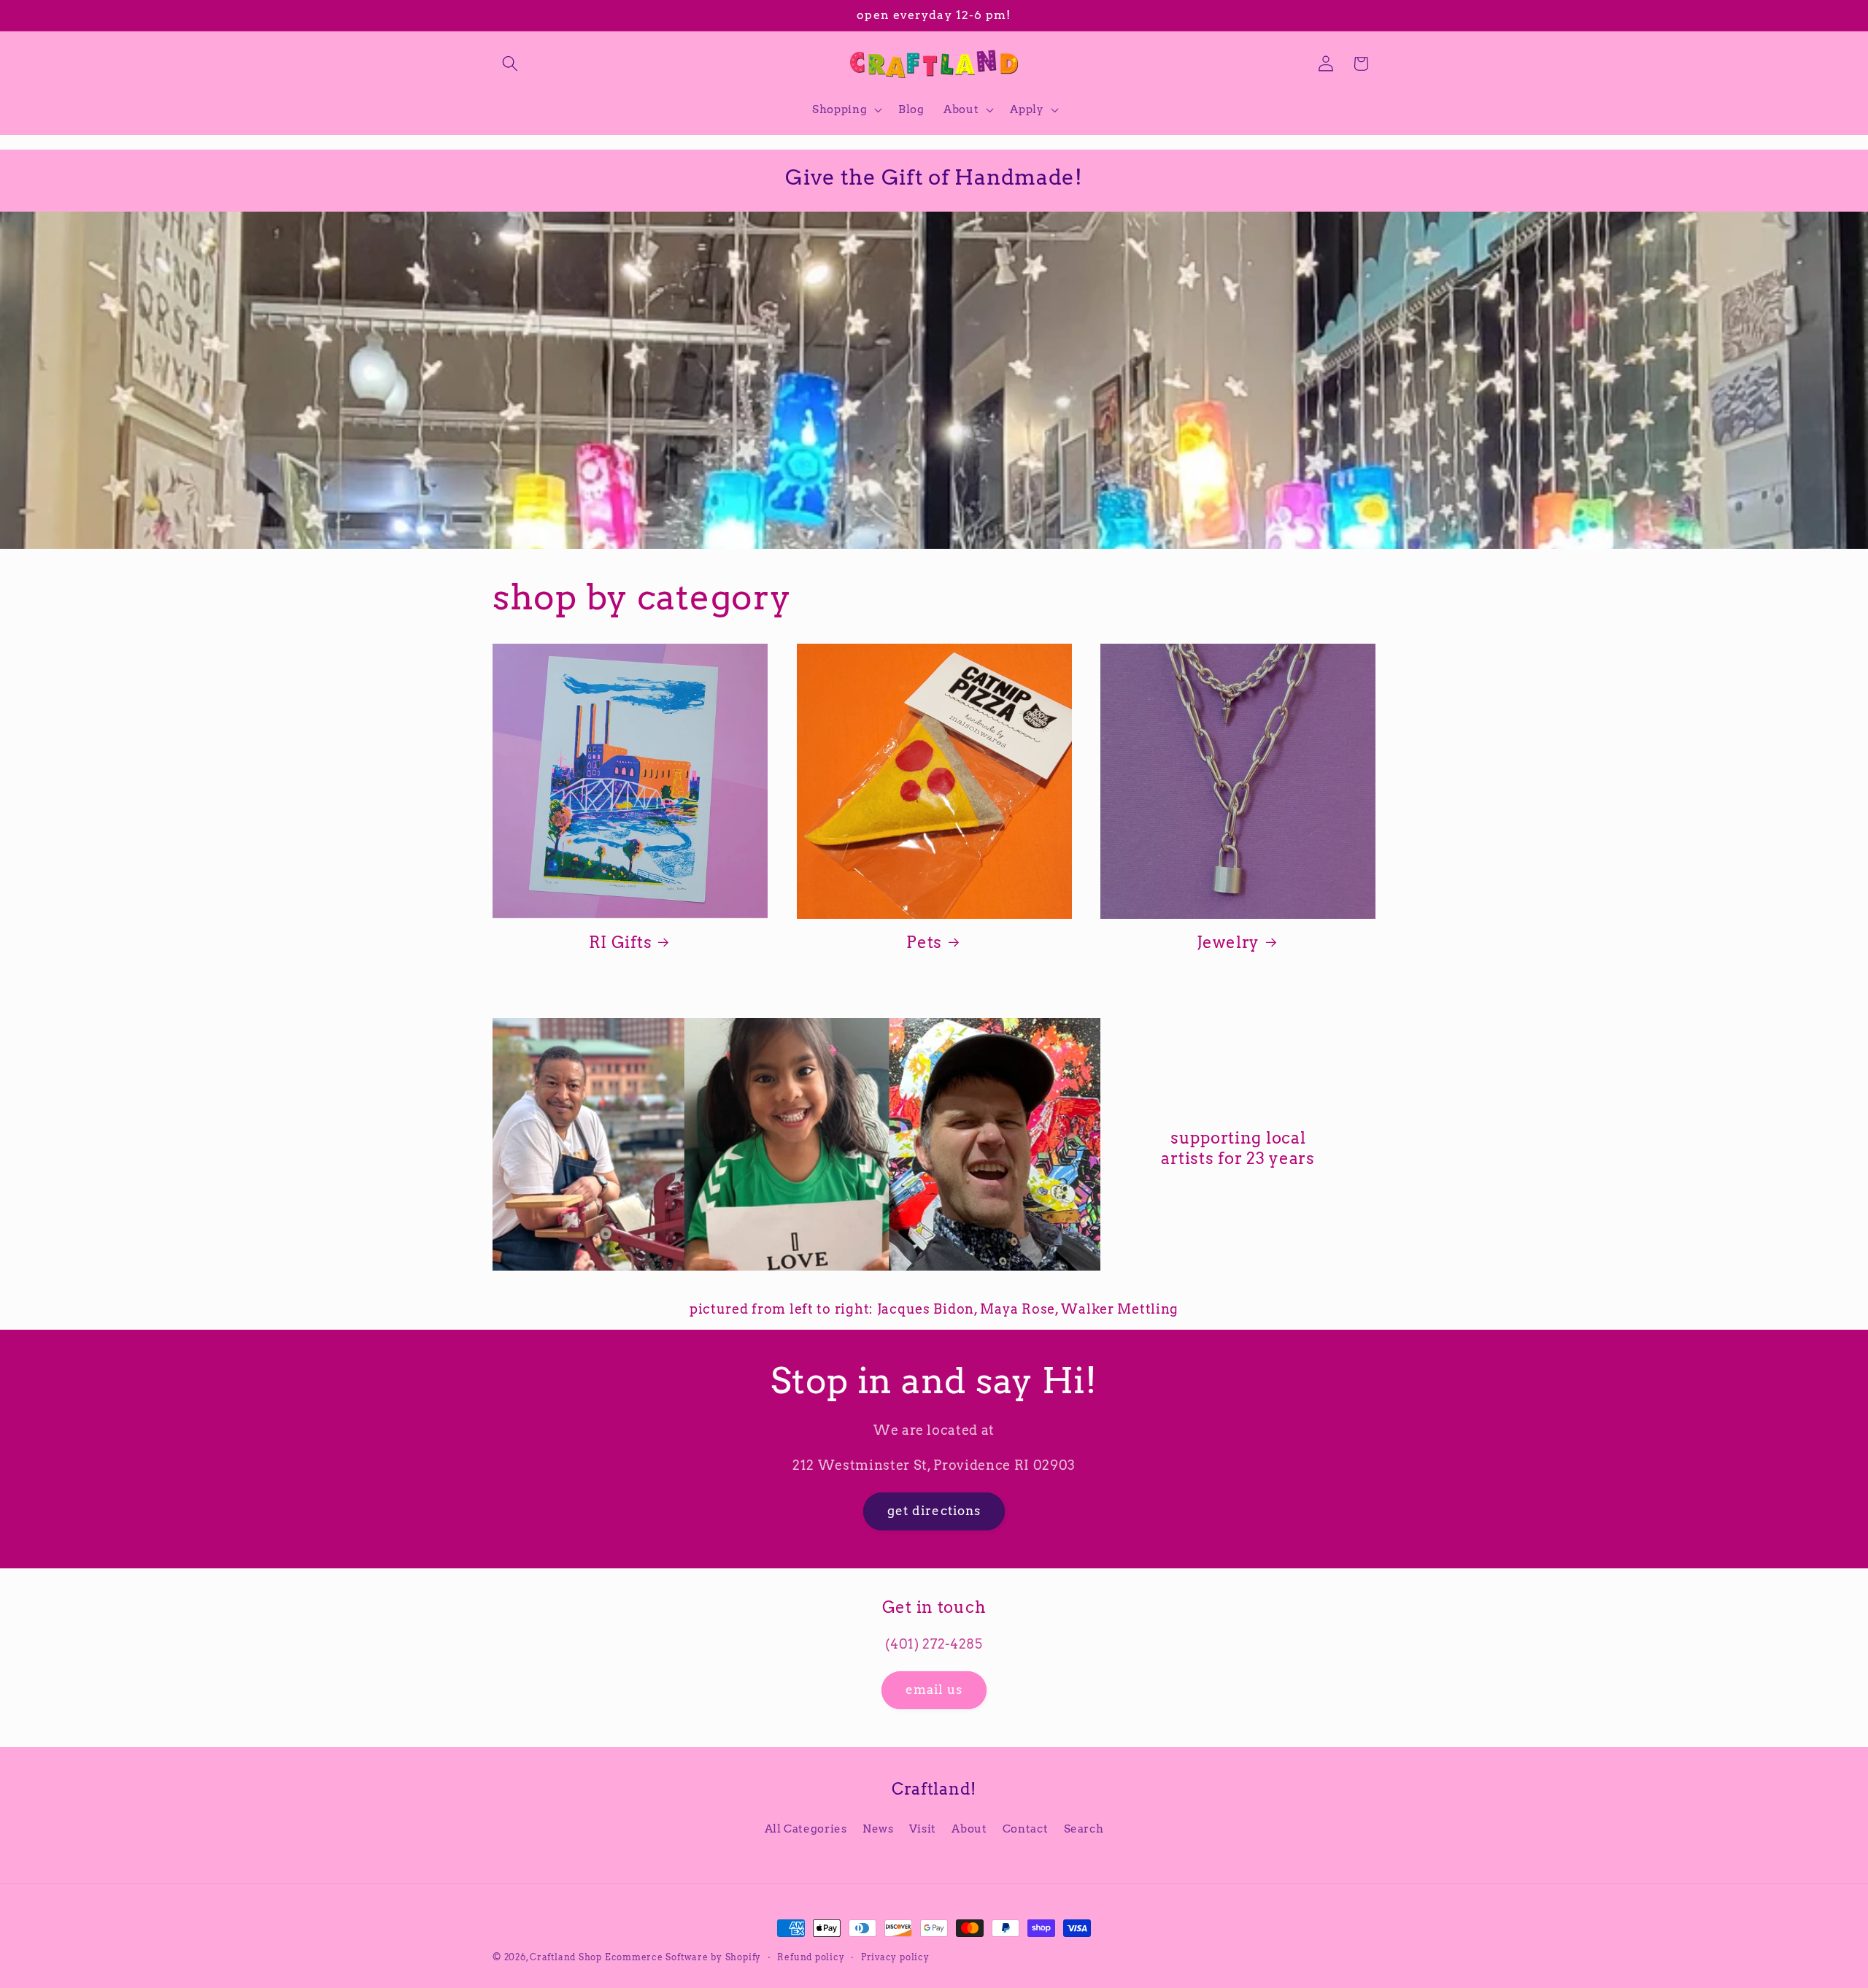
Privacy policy (895, 1957)
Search (1084, 1829)
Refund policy (811, 1957)
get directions (934, 1511)
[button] (510, 63)
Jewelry (1228, 941)
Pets (924, 941)
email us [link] (934, 1690)
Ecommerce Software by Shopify (683, 1957)
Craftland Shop (566, 1957)
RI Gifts (621, 941)
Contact (1026, 1829)
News (878, 1829)
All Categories (806, 1829)
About (969, 1829)
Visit (923, 1829)
